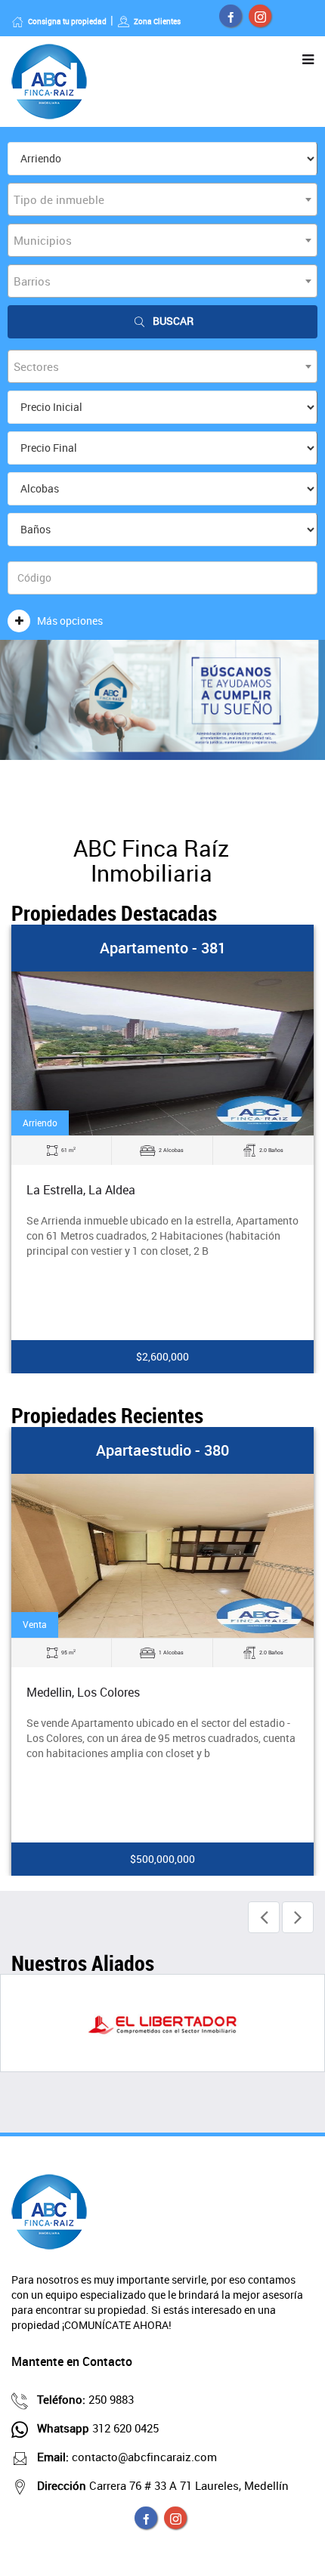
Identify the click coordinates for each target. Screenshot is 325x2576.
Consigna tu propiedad (67, 21)
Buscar (173, 321)
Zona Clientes (157, 21)
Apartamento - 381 (163, 948)
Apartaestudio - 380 (162, 1450)
